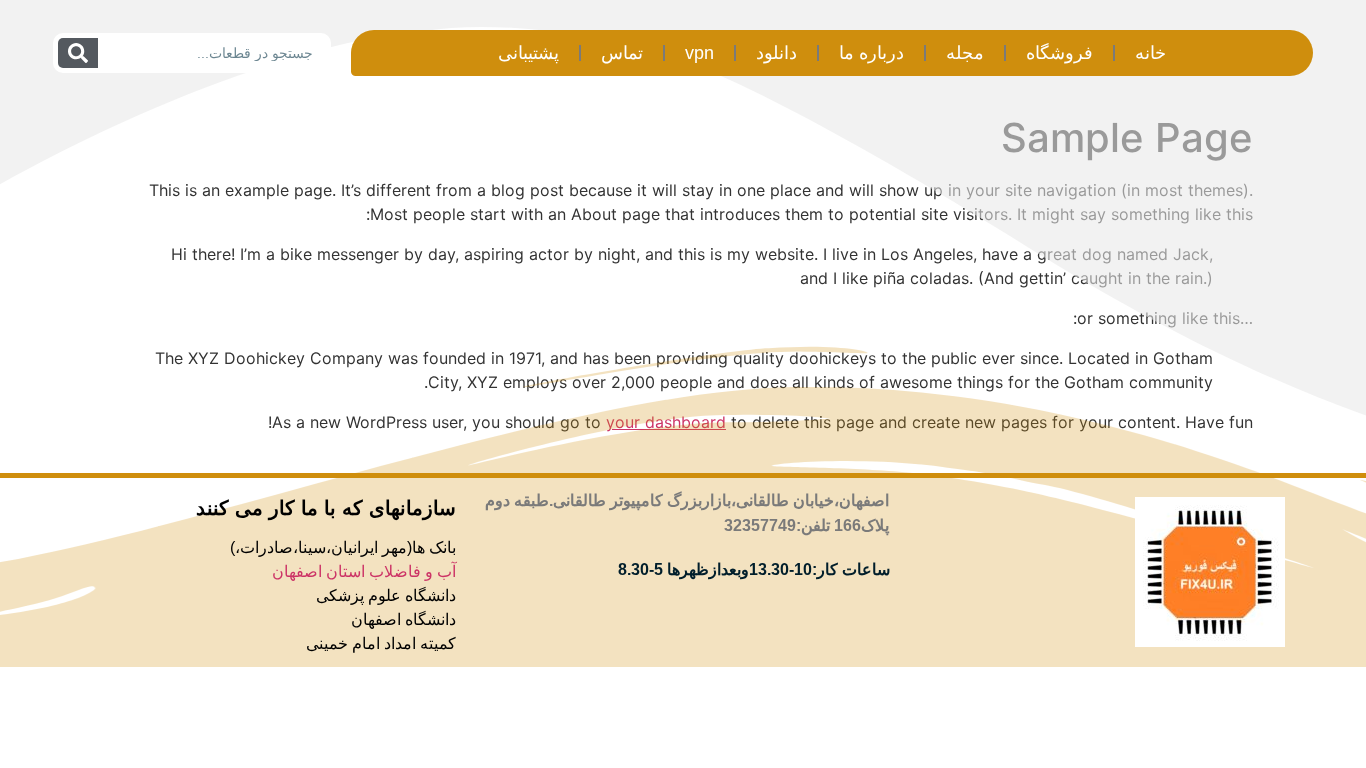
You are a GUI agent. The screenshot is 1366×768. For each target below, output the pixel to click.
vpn (699, 53)
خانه (1150, 53)
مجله (965, 53)
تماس (622, 53)
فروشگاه (1059, 53)
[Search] (78, 53)
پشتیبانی (528, 53)
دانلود (776, 53)
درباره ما (871, 53)
